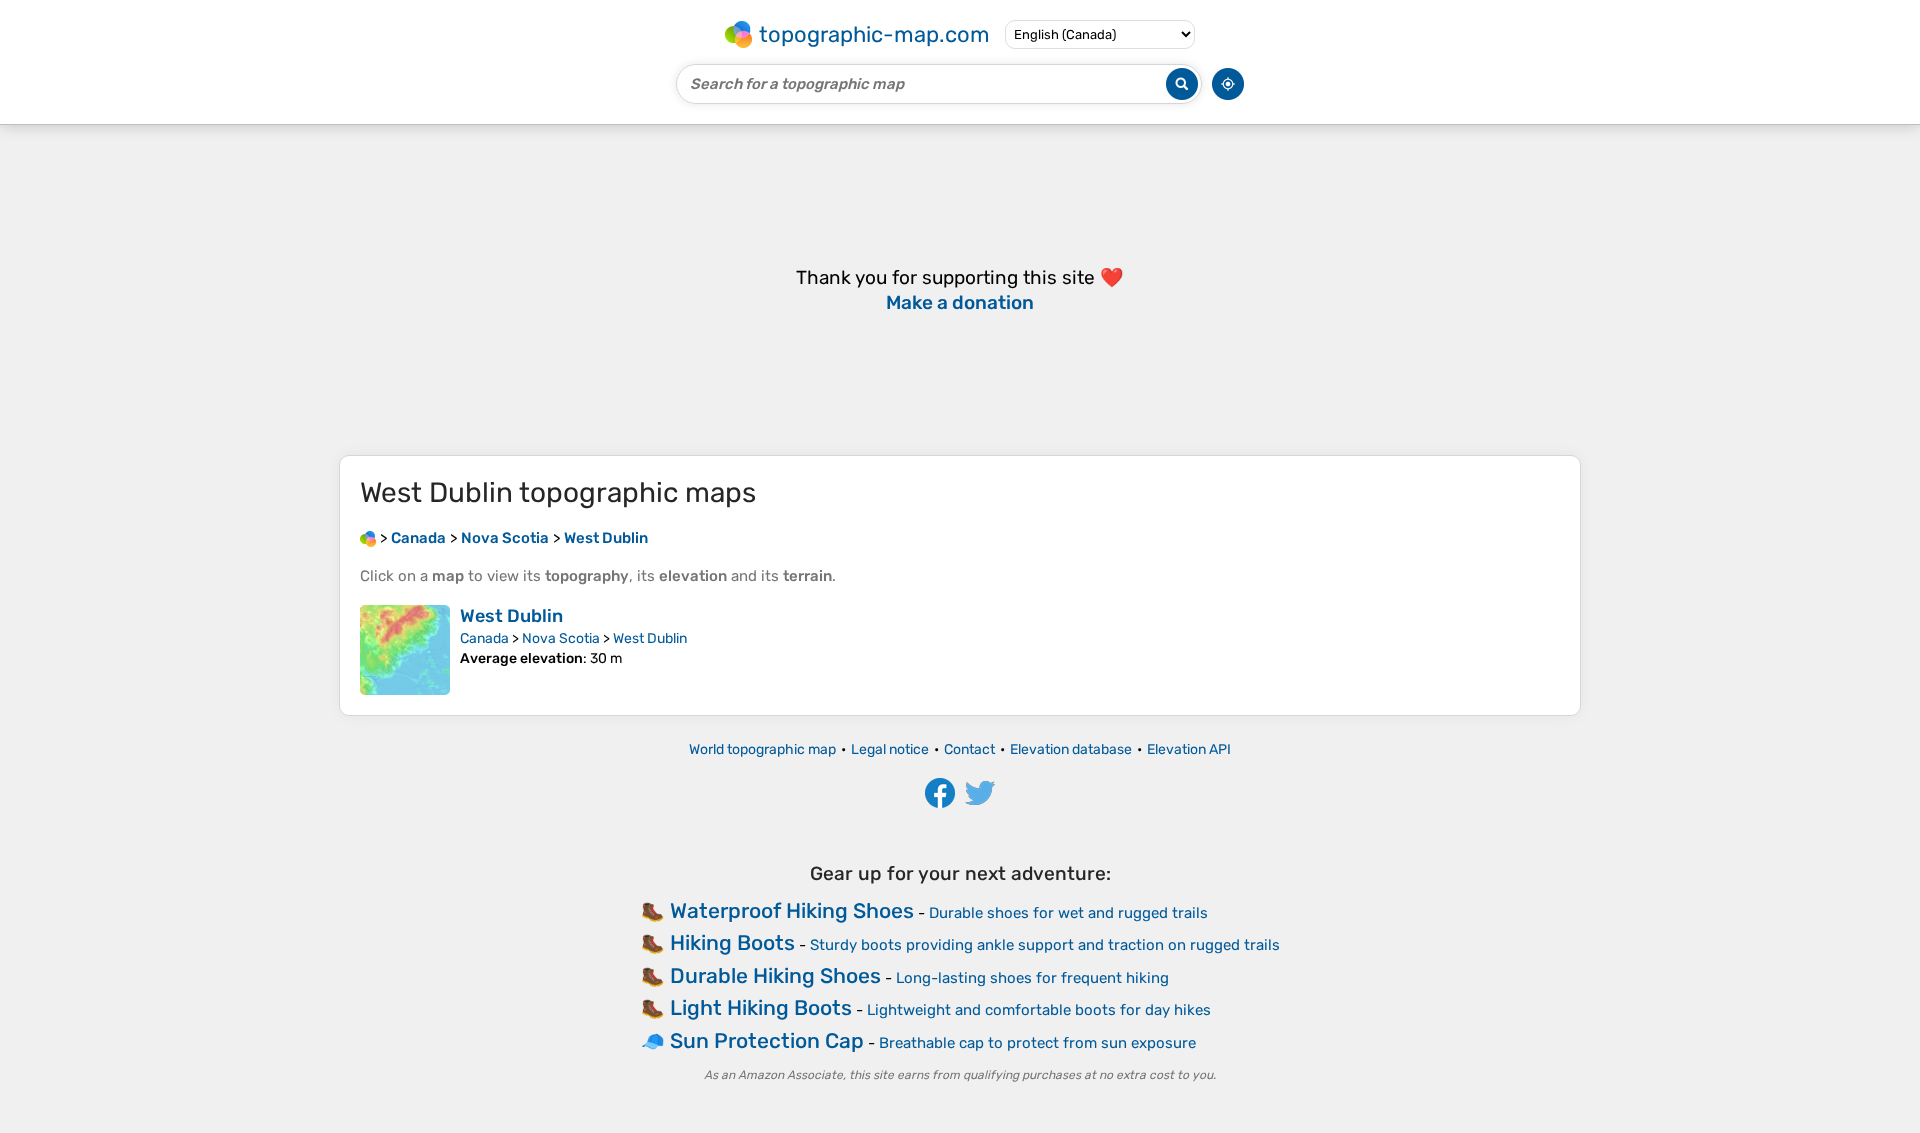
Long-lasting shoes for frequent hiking (1032, 978)
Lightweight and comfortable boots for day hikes (1039, 1010)
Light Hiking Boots (761, 1007)
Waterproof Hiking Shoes (792, 910)
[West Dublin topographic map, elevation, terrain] (405, 650)
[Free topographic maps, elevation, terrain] (368, 538)
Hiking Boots (732, 942)
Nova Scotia (561, 638)
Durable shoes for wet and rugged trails (1068, 913)
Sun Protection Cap (767, 1040)
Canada (484, 638)
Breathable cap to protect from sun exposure (1037, 1043)
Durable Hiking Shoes (775, 975)
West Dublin (511, 616)
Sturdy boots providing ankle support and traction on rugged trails (1045, 945)
